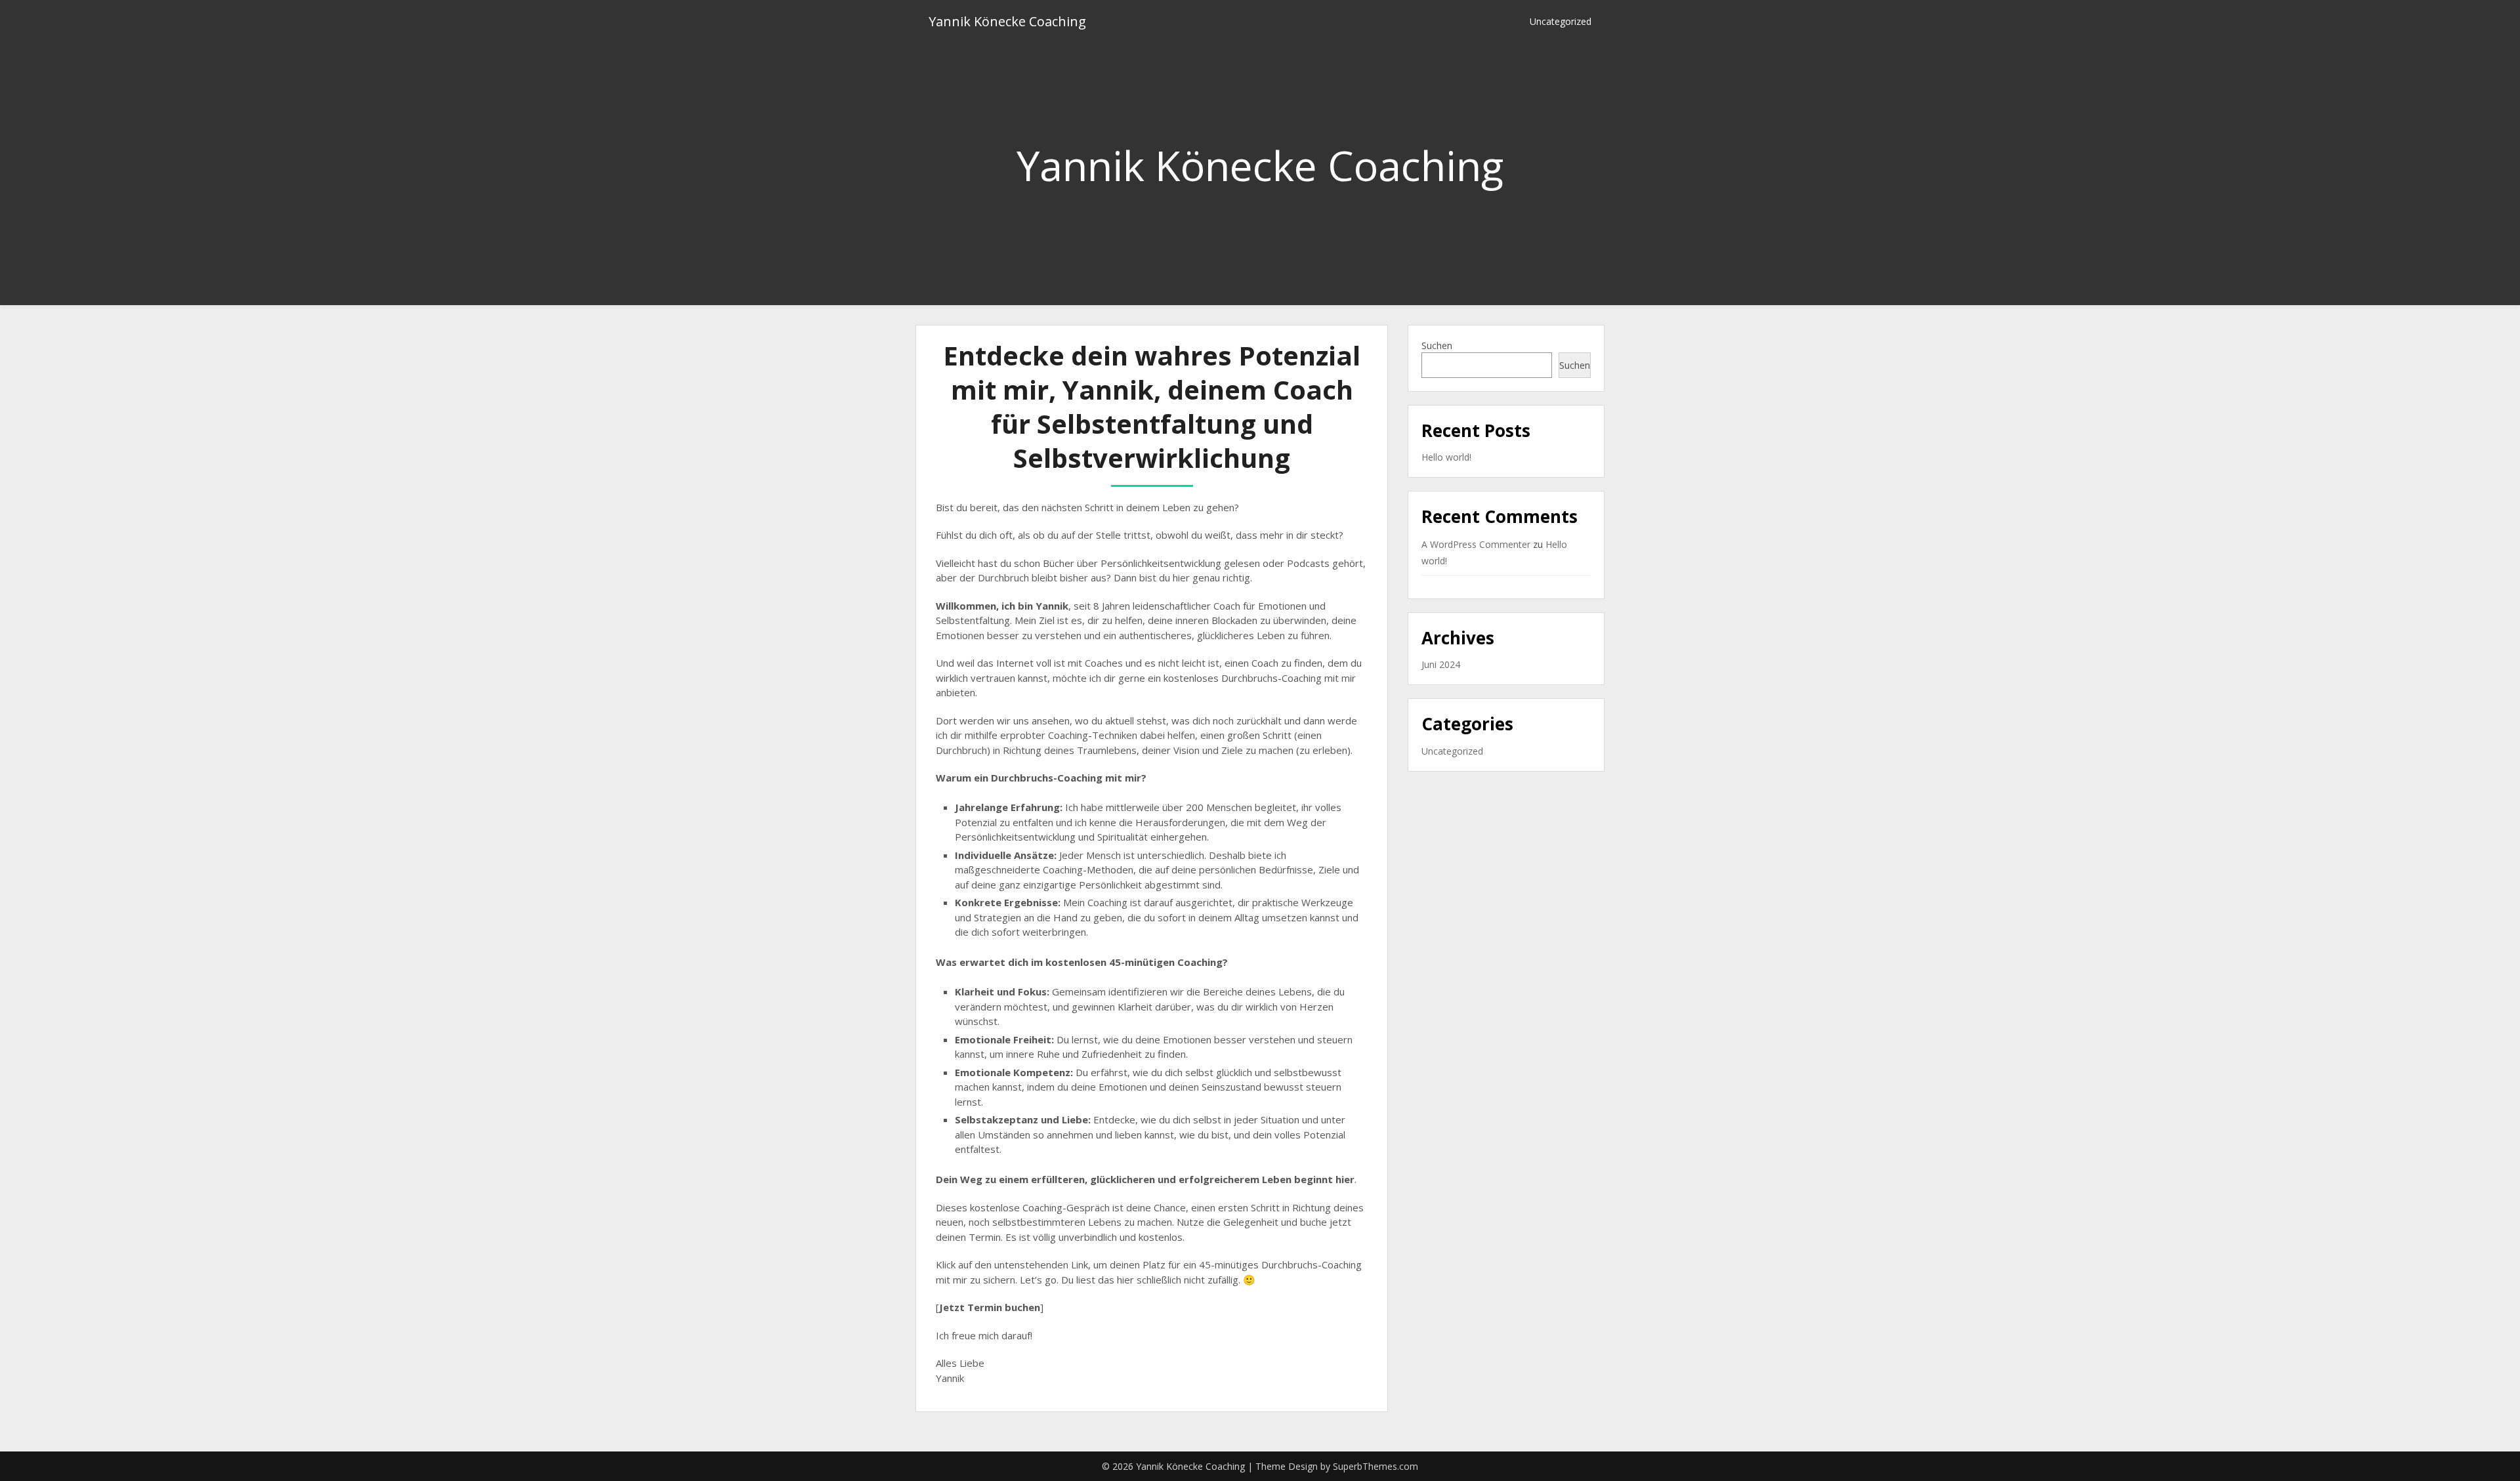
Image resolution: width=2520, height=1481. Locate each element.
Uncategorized (1561, 21)
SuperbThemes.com (1375, 1466)
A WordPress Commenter (1476, 544)
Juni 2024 (1441, 664)
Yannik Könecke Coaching (1007, 21)
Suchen (1437, 345)
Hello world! (1446, 457)
